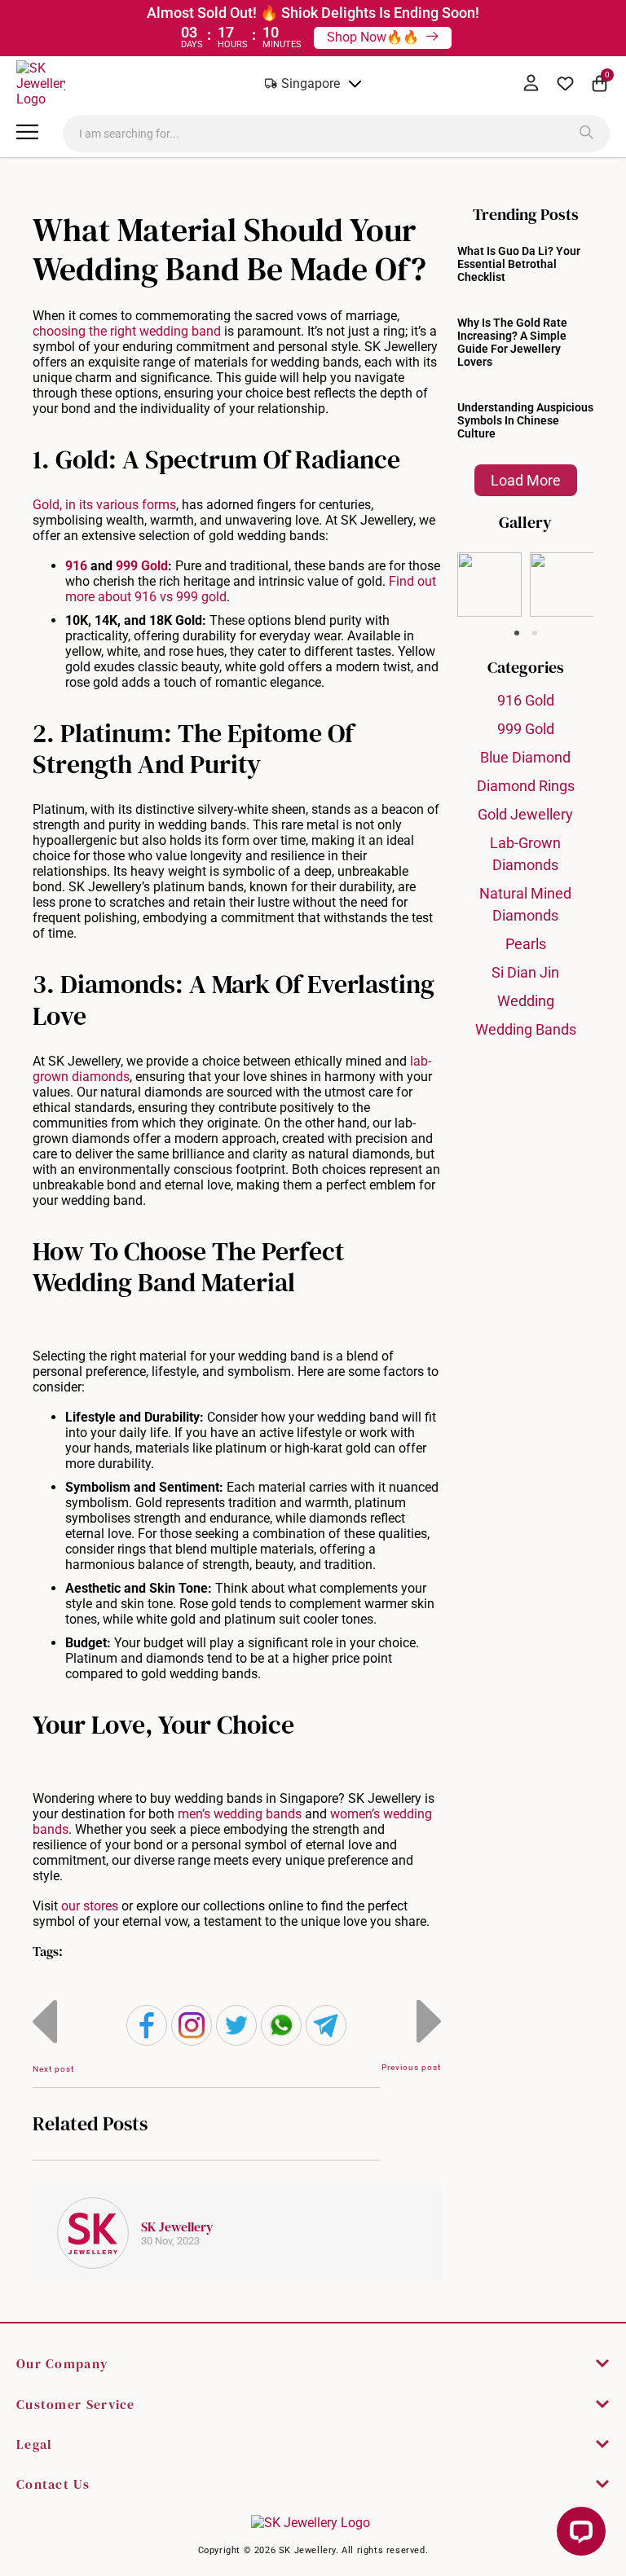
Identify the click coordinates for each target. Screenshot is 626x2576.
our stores (90, 1906)
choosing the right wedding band (127, 331)
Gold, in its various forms (104, 505)
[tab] (517, 633)
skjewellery (489, 565)
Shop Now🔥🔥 (375, 37)
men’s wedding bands (240, 1814)
